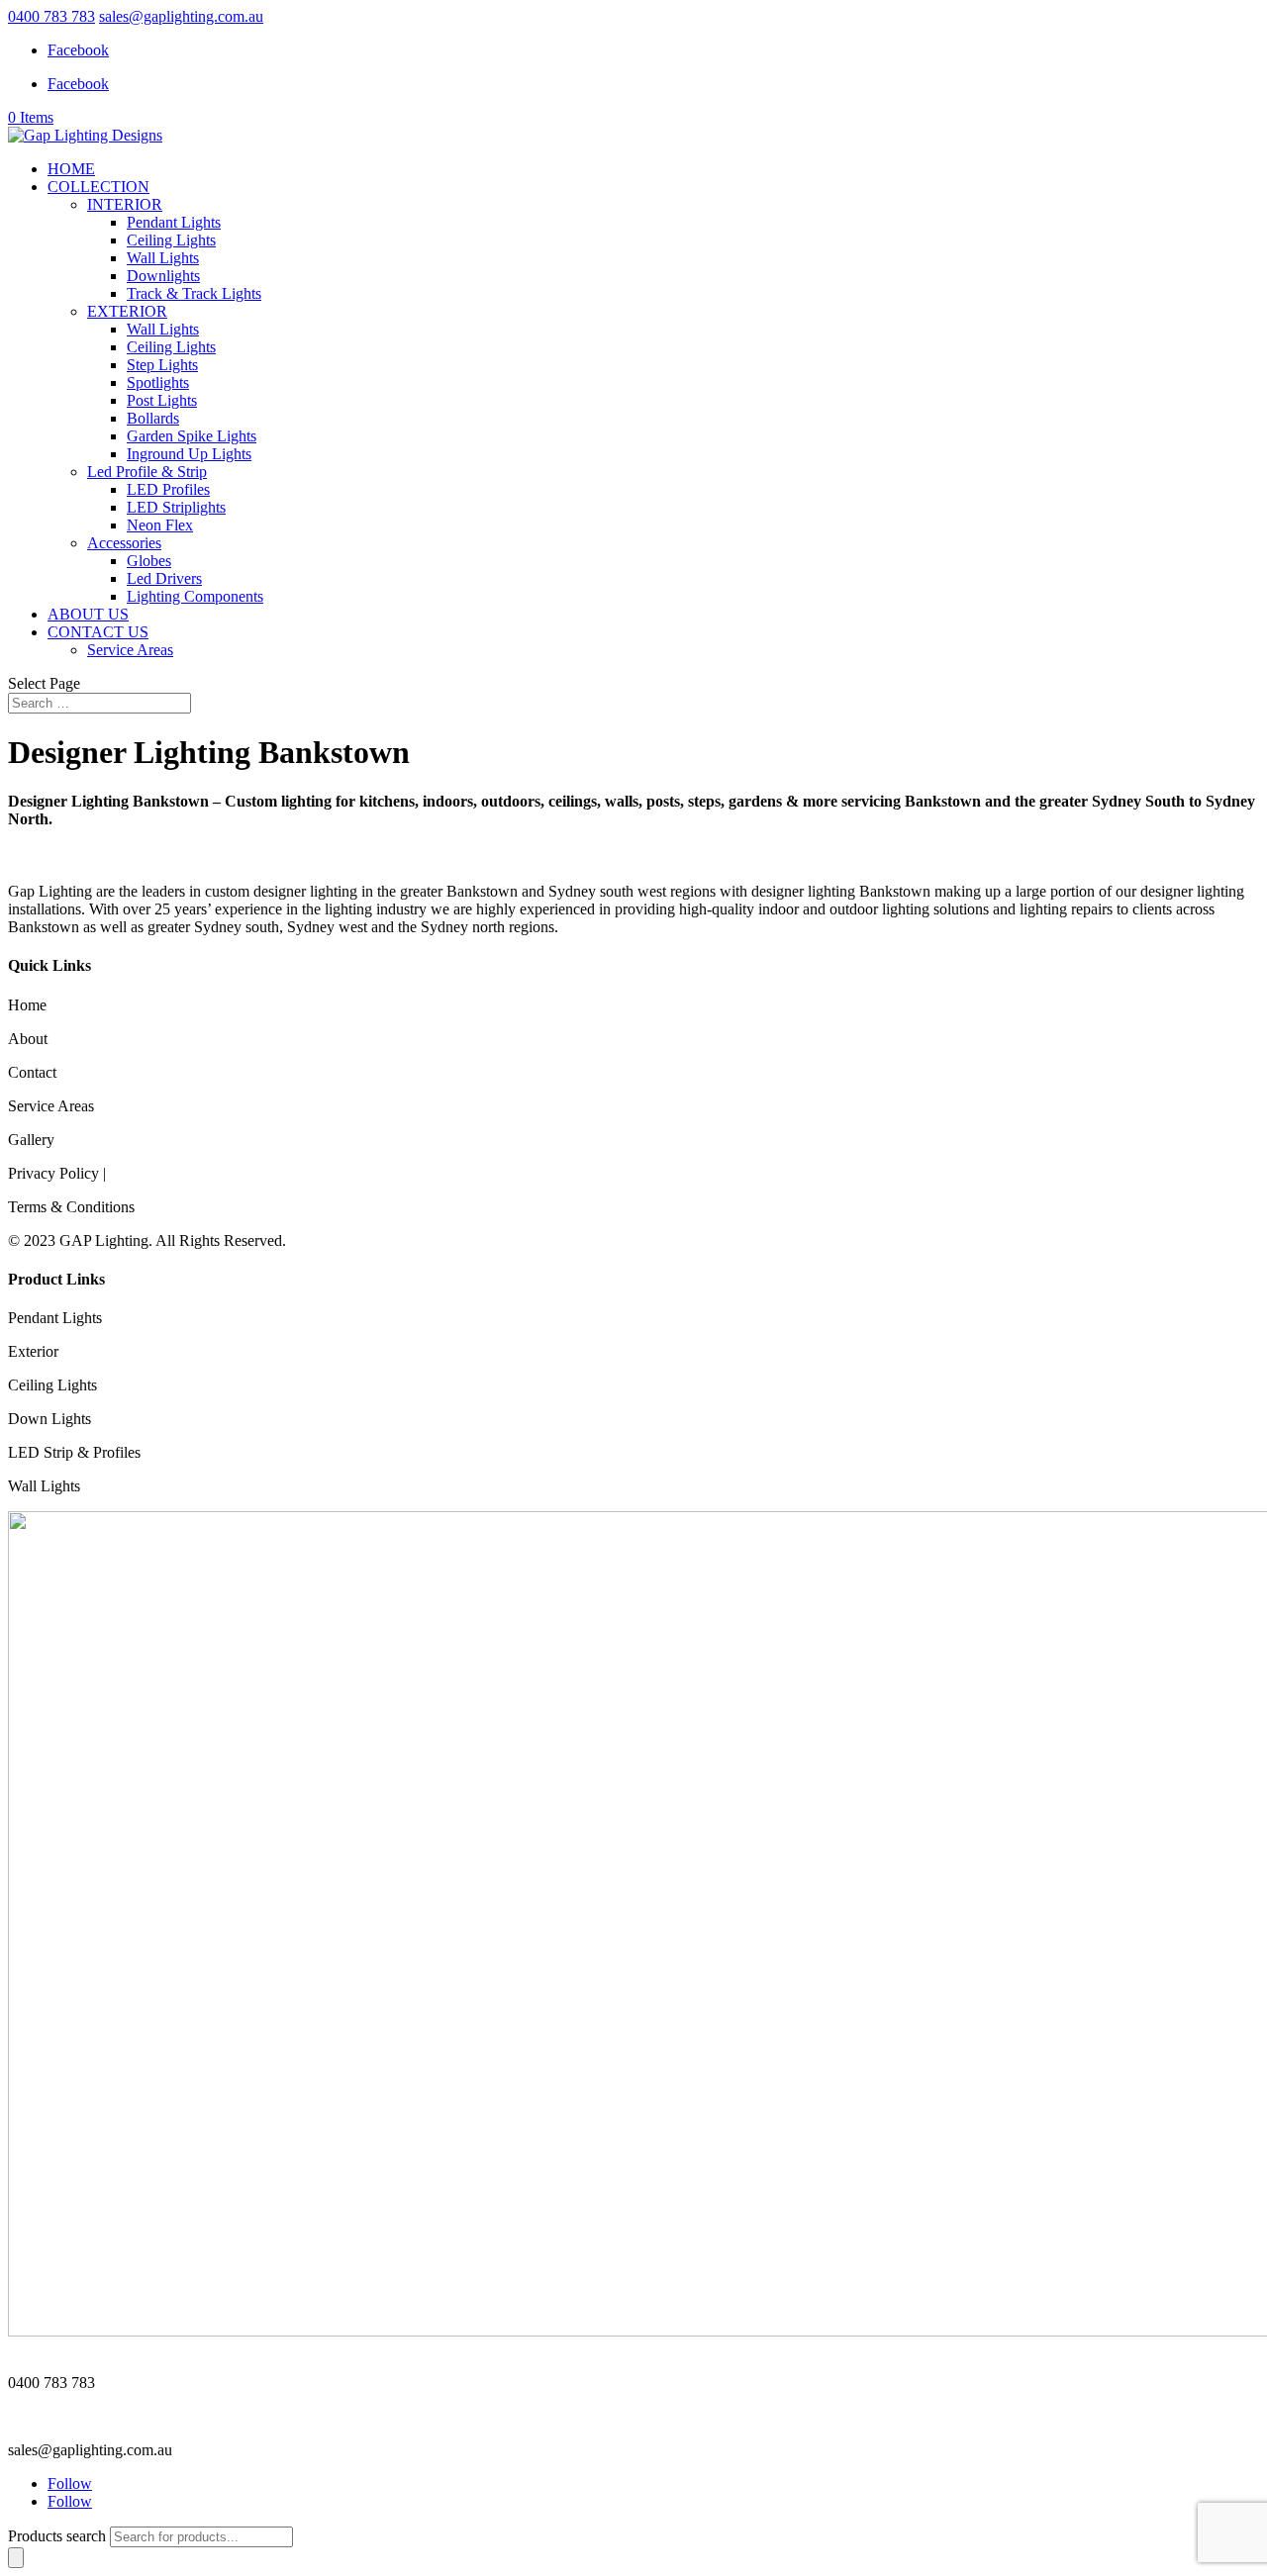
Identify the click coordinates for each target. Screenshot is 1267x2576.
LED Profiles (168, 489)
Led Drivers (164, 578)
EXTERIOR (127, 311)
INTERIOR (125, 204)
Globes (149, 561)
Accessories (124, 543)
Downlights (163, 276)
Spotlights (158, 382)
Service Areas (130, 650)
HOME (71, 169)
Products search (59, 2536)
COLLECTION (98, 187)
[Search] (16, 2558)
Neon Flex (160, 525)
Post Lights (162, 400)
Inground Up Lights (189, 454)
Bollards (153, 418)
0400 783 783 (51, 16)
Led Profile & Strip (147, 472)
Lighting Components (195, 596)
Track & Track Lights (194, 293)
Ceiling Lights (171, 240)
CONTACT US (98, 632)
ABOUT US (88, 614)
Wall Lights (163, 258)
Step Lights (162, 365)
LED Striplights (176, 507)
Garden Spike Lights (192, 436)
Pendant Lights (174, 222)
